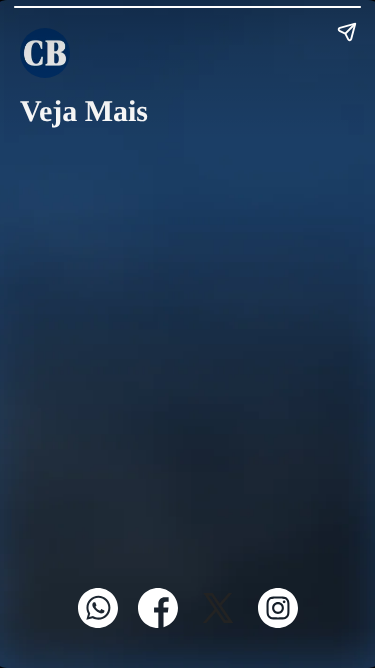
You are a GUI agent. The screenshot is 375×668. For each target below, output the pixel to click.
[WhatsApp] (98, 622)
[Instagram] (278, 622)
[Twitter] (218, 622)
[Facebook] (158, 622)
